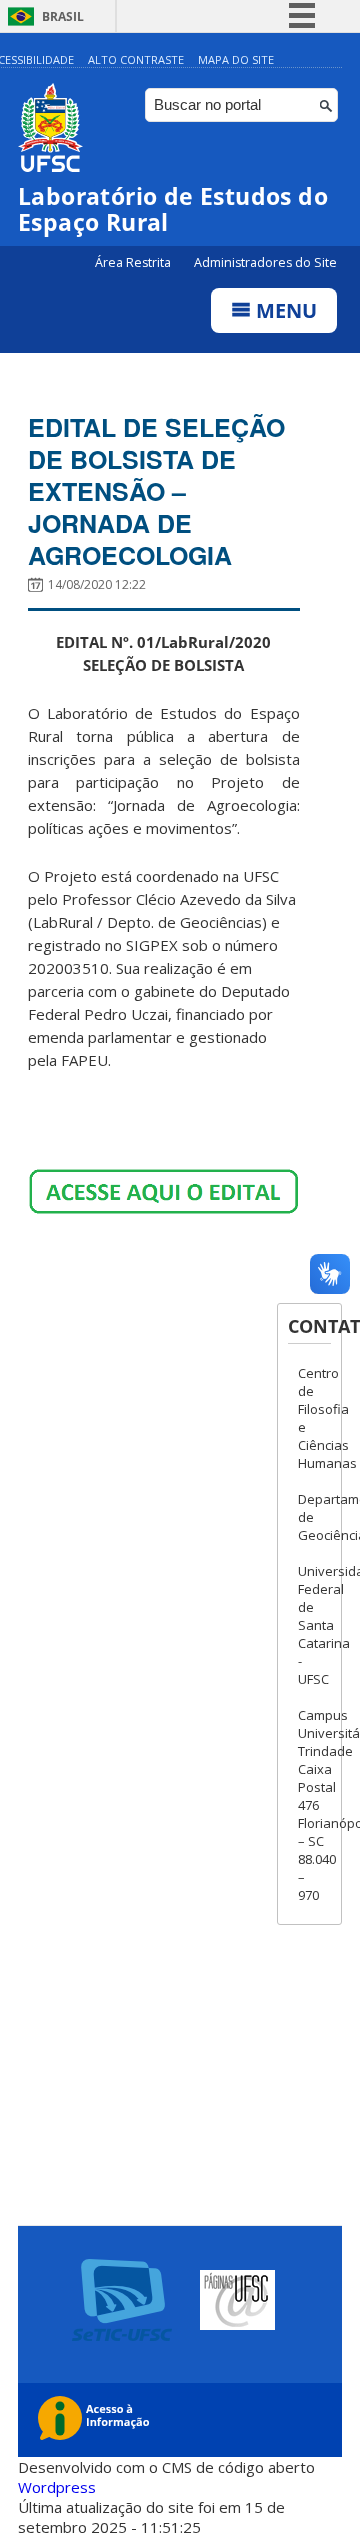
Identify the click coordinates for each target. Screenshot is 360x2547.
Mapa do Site (236, 59)
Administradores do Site (265, 262)
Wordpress (57, 2487)
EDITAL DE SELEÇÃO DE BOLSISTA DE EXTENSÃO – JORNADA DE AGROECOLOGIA (156, 491)
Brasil (63, 16)
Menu (284, 310)
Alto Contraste (136, 59)
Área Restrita (134, 262)
